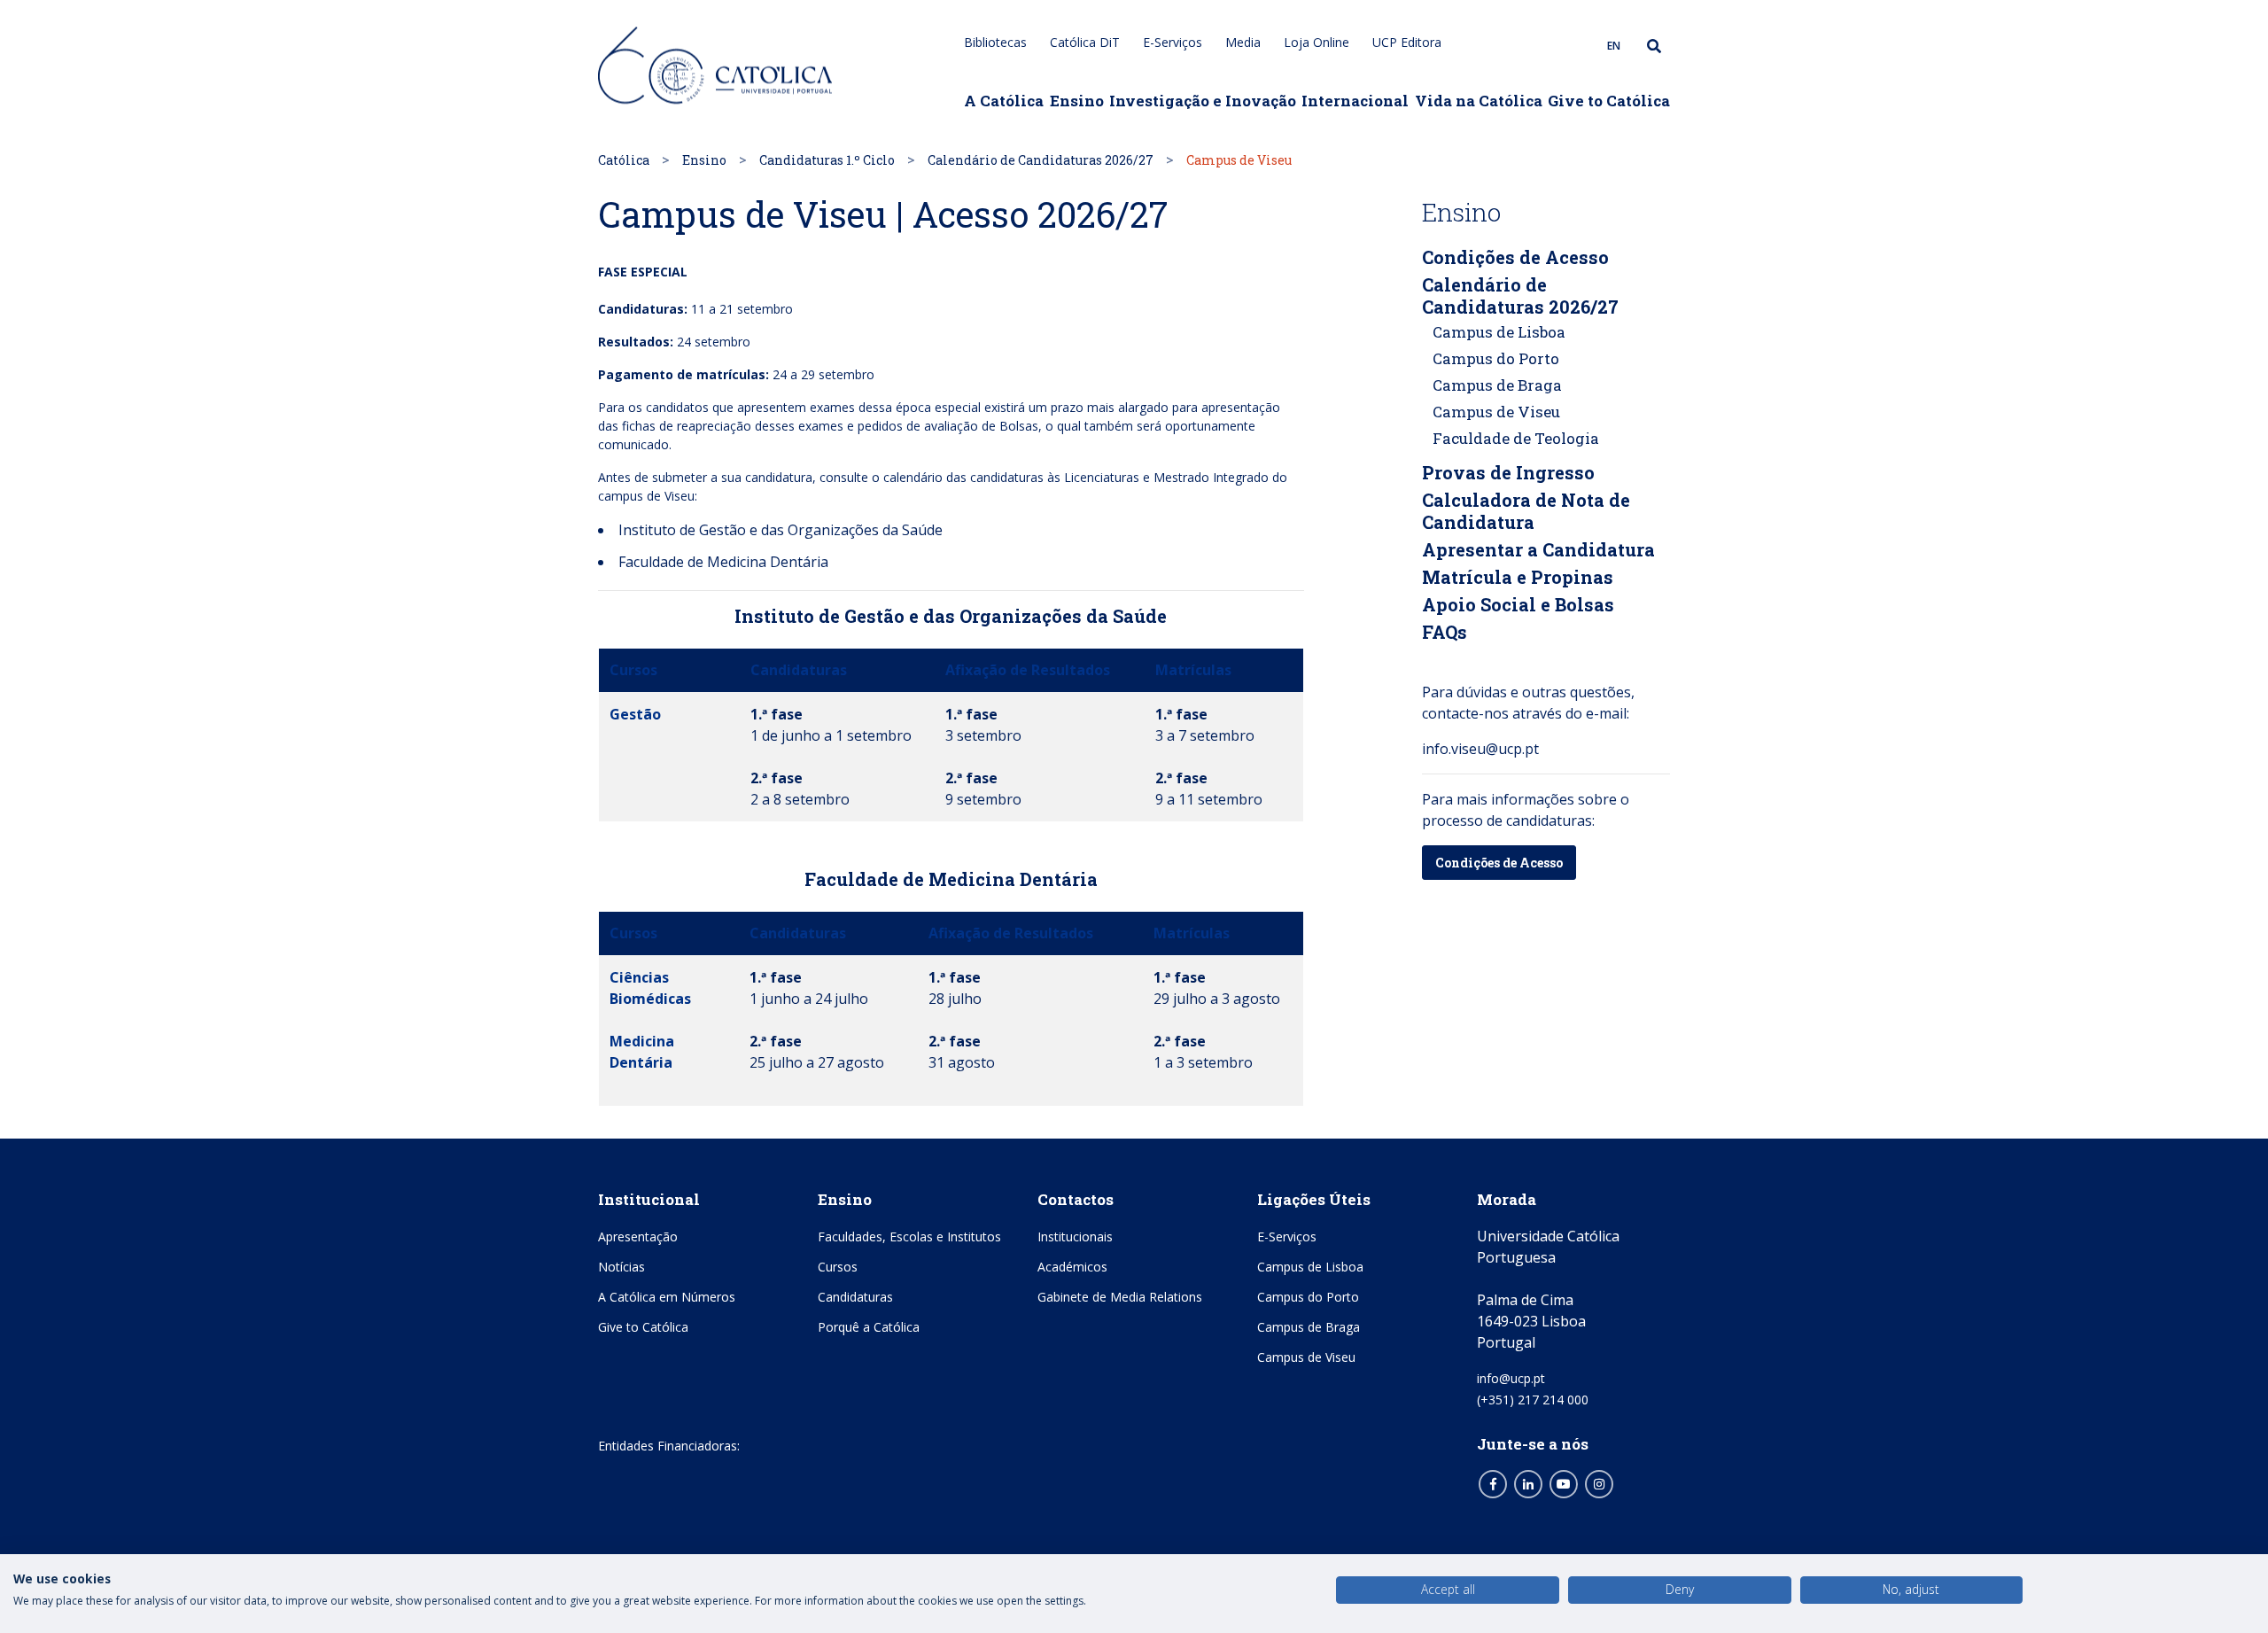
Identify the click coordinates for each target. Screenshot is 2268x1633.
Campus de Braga (1497, 385)
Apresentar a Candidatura (1538, 549)
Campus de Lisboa (1499, 332)
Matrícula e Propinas (1518, 577)
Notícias (621, 1267)
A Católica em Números (667, 1297)
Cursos (838, 1267)
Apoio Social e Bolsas (1518, 604)
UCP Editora (1407, 42)
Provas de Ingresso (1508, 472)
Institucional (649, 1199)
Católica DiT (1085, 42)
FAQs (1445, 632)
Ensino (1077, 101)
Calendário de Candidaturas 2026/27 (1041, 160)
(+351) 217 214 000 (1533, 1400)
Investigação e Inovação (1203, 101)
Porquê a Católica (869, 1327)
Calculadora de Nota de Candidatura (1526, 511)
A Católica (1004, 101)
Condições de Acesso (1515, 257)
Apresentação (638, 1236)
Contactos (1076, 1199)
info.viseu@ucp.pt (1480, 749)
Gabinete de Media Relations (1120, 1297)
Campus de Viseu (1496, 412)
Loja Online (1317, 42)
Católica (624, 160)
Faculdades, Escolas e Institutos (909, 1236)
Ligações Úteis (1314, 1199)
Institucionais (1075, 1236)
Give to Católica (1609, 101)
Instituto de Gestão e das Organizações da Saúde (781, 530)
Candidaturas (855, 1297)
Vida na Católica (1479, 101)
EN (1614, 46)
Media (1243, 42)
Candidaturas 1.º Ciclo (827, 160)
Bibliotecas (995, 42)
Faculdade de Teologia (1516, 438)
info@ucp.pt (1511, 1378)
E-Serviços (1173, 42)
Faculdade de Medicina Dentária (723, 562)
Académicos (1072, 1267)
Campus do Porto (1496, 358)
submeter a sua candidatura (732, 477)
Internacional (1355, 101)
